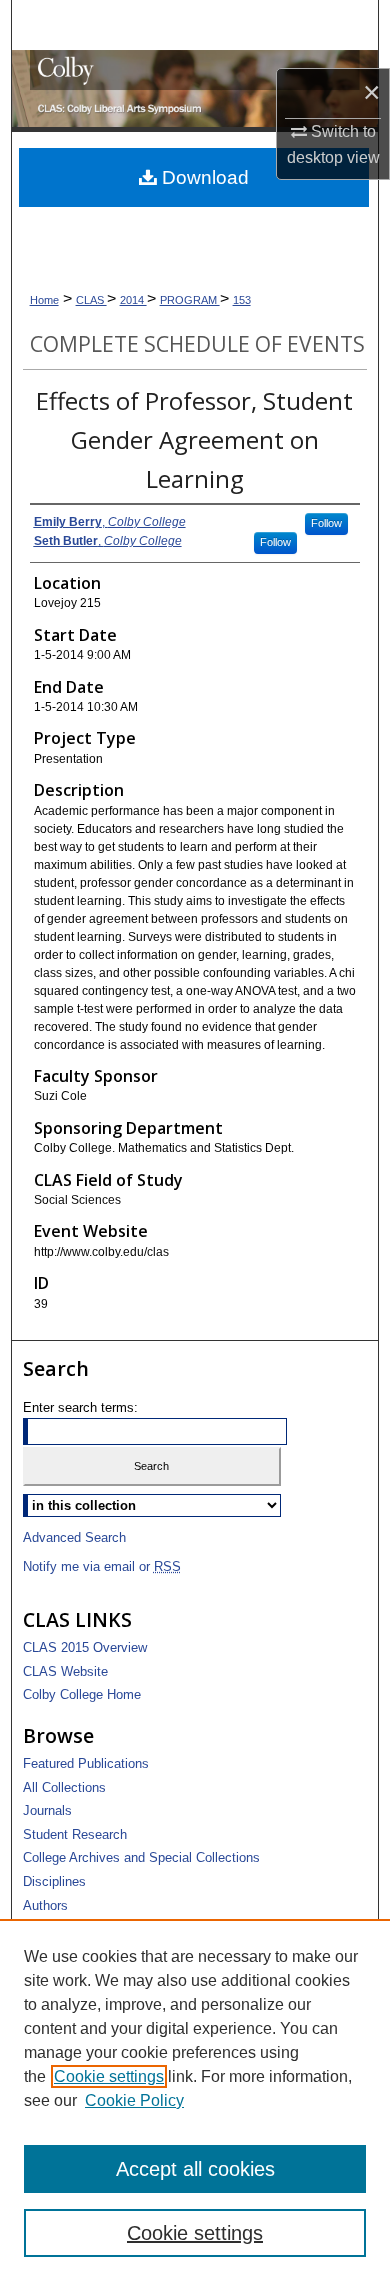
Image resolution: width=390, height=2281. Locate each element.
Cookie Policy (134, 2100)
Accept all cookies (195, 2169)
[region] (195, 2100)
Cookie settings (109, 2076)
